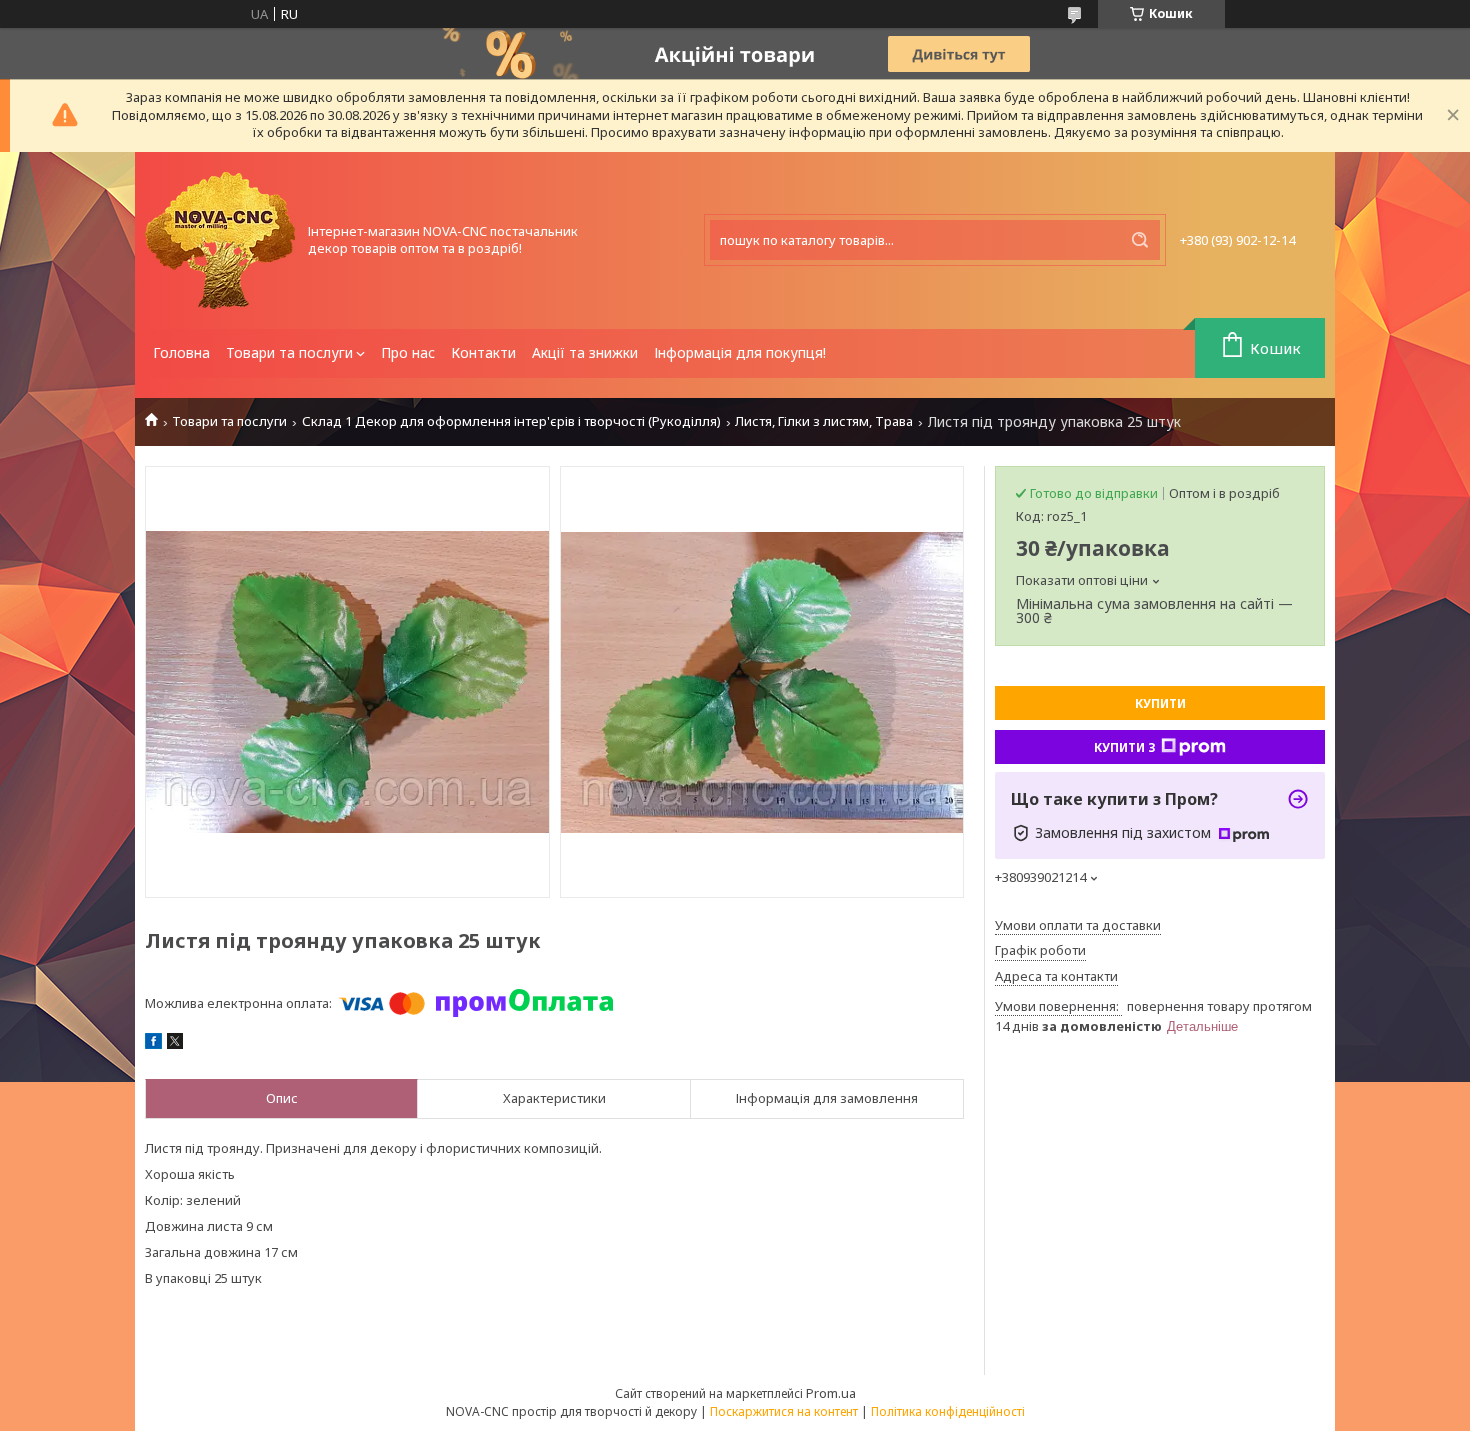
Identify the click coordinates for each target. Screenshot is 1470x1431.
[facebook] (153, 1044)
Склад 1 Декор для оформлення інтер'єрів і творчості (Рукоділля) (511, 421)
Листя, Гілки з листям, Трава (824, 421)
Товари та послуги (289, 352)
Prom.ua (831, 1393)
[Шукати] (1140, 240)
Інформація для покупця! (740, 352)
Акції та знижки (585, 352)
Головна (181, 352)
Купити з (1125, 747)
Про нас (408, 352)
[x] (175, 1044)
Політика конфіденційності (948, 1411)
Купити (1160, 703)
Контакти (483, 352)
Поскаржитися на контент (784, 1411)
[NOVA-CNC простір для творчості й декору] (220, 240)
